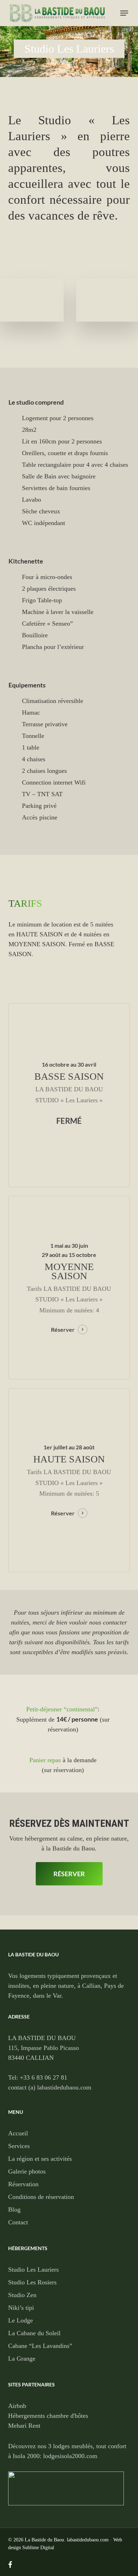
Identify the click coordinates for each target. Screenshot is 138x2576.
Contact (18, 2222)
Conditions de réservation (41, 2197)
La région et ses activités (40, 2159)
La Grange (22, 2359)
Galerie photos (27, 2171)
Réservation (23, 2184)
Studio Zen (22, 2295)
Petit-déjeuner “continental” (62, 1709)
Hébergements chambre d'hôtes (48, 2416)
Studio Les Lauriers (33, 2270)
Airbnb (17, 2406)
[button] (124, 13)
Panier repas (45, 1760)
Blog (14, 2210)
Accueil (18, 2133)
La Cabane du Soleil (34, 2333)
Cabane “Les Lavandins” (40, 2346)
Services (19, 2146)
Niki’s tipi (21, 2308)
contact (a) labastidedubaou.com (50, 2087)
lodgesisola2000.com (70, 2456)
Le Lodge (21, 2320)
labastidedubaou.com (88, 2540)
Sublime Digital (38, 2548)
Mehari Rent (24, 2426)
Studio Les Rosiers (32, 2282)
